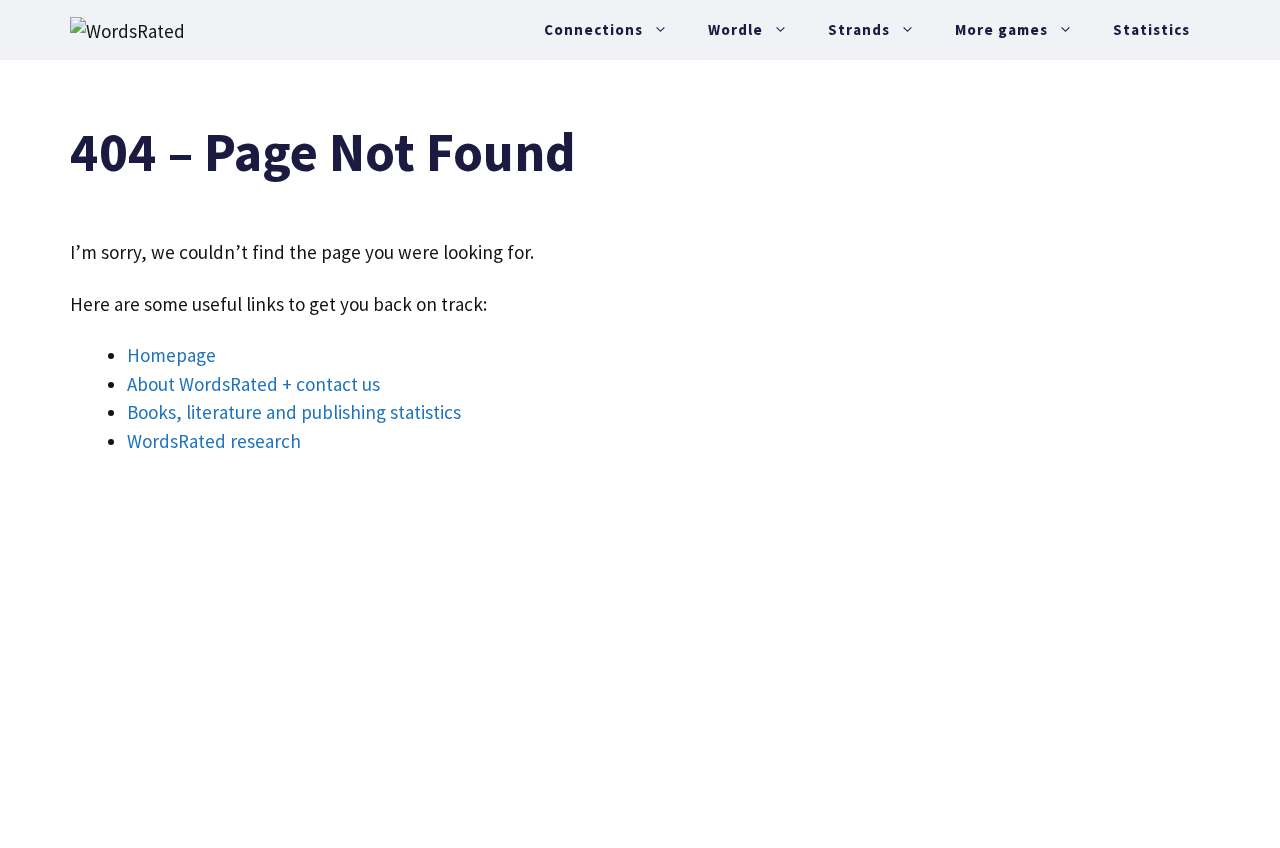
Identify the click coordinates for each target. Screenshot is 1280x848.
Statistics (1151, 29)
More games (1001, 29)
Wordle (735, 29)
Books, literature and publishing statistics (294, 412)
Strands (859, 29)
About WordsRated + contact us (253, 384)
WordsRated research (214, 441)
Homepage (171, 355)
